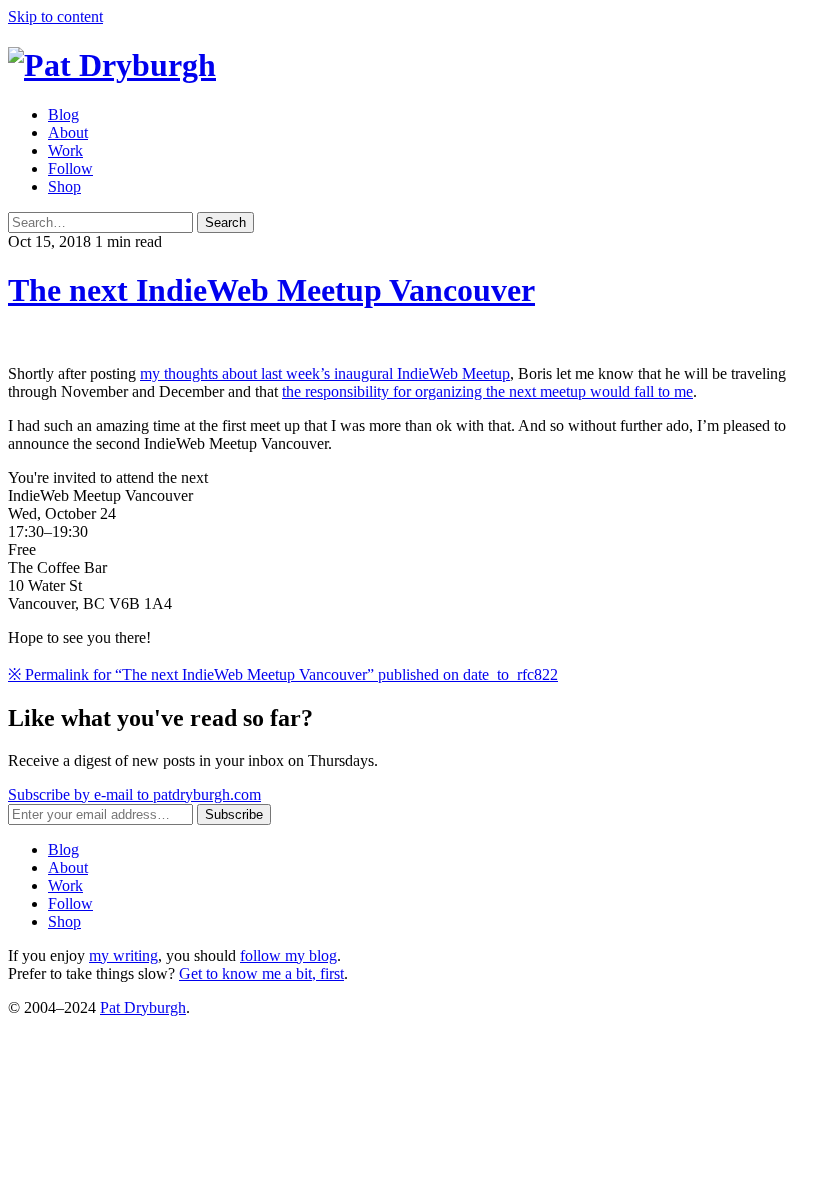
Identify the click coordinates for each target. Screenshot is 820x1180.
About (68, 132)
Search (225, 222)
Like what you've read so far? (160, 718)
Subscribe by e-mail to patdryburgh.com (134, 794)
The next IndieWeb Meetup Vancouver (271, 290)
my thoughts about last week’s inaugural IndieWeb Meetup (325, 373)
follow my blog (288, 955)
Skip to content (55, 16)
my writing (123, 955)
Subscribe (234, 814)
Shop (64, 186)
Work (65, 150)
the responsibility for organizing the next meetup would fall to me (487, 391)
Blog (63, 114)
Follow (70, 168)
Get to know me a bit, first (261, 973)
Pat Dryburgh (143, 1007)
